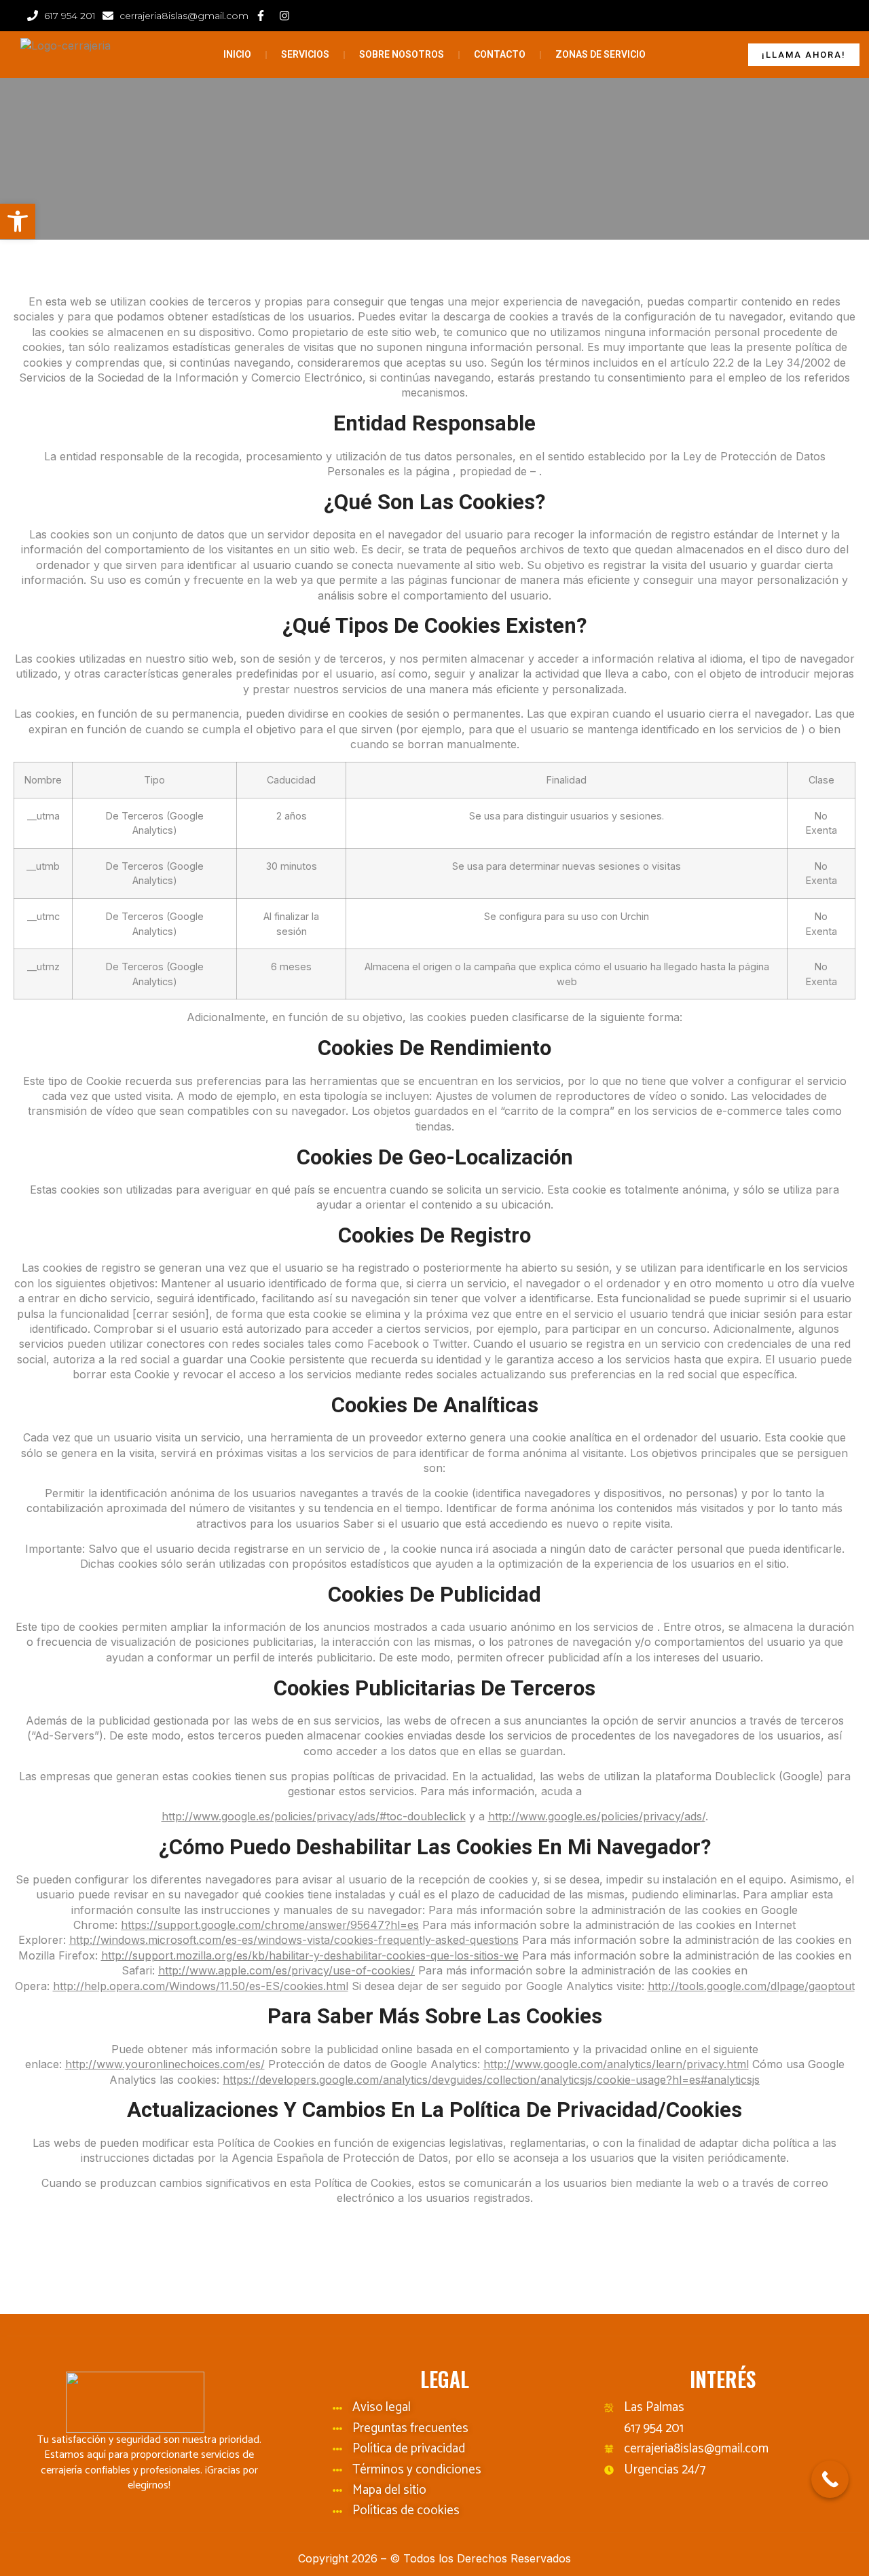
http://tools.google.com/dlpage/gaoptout (751, 1986)
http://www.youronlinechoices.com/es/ (165, 2064)
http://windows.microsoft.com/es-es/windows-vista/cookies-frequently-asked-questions (294, 1940)
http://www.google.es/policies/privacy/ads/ (597, 1816)
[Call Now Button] (830, 2479)
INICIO (237, 54)
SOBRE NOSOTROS (402, 54)
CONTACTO (500, 54)
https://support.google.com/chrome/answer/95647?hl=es (270, 1925)
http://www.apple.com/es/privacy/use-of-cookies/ (286, 1970)
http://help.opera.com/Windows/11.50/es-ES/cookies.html (201, 1986)
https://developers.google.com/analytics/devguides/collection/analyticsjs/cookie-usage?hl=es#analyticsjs (491, 2080)
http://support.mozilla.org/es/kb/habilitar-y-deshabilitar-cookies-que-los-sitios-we (310, 1955)
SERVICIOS (305, 54)
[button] (18, 221)
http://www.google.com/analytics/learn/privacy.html (616, 2064)
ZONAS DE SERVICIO (600, 54)
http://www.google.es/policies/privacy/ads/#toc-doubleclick (314, 1816)
